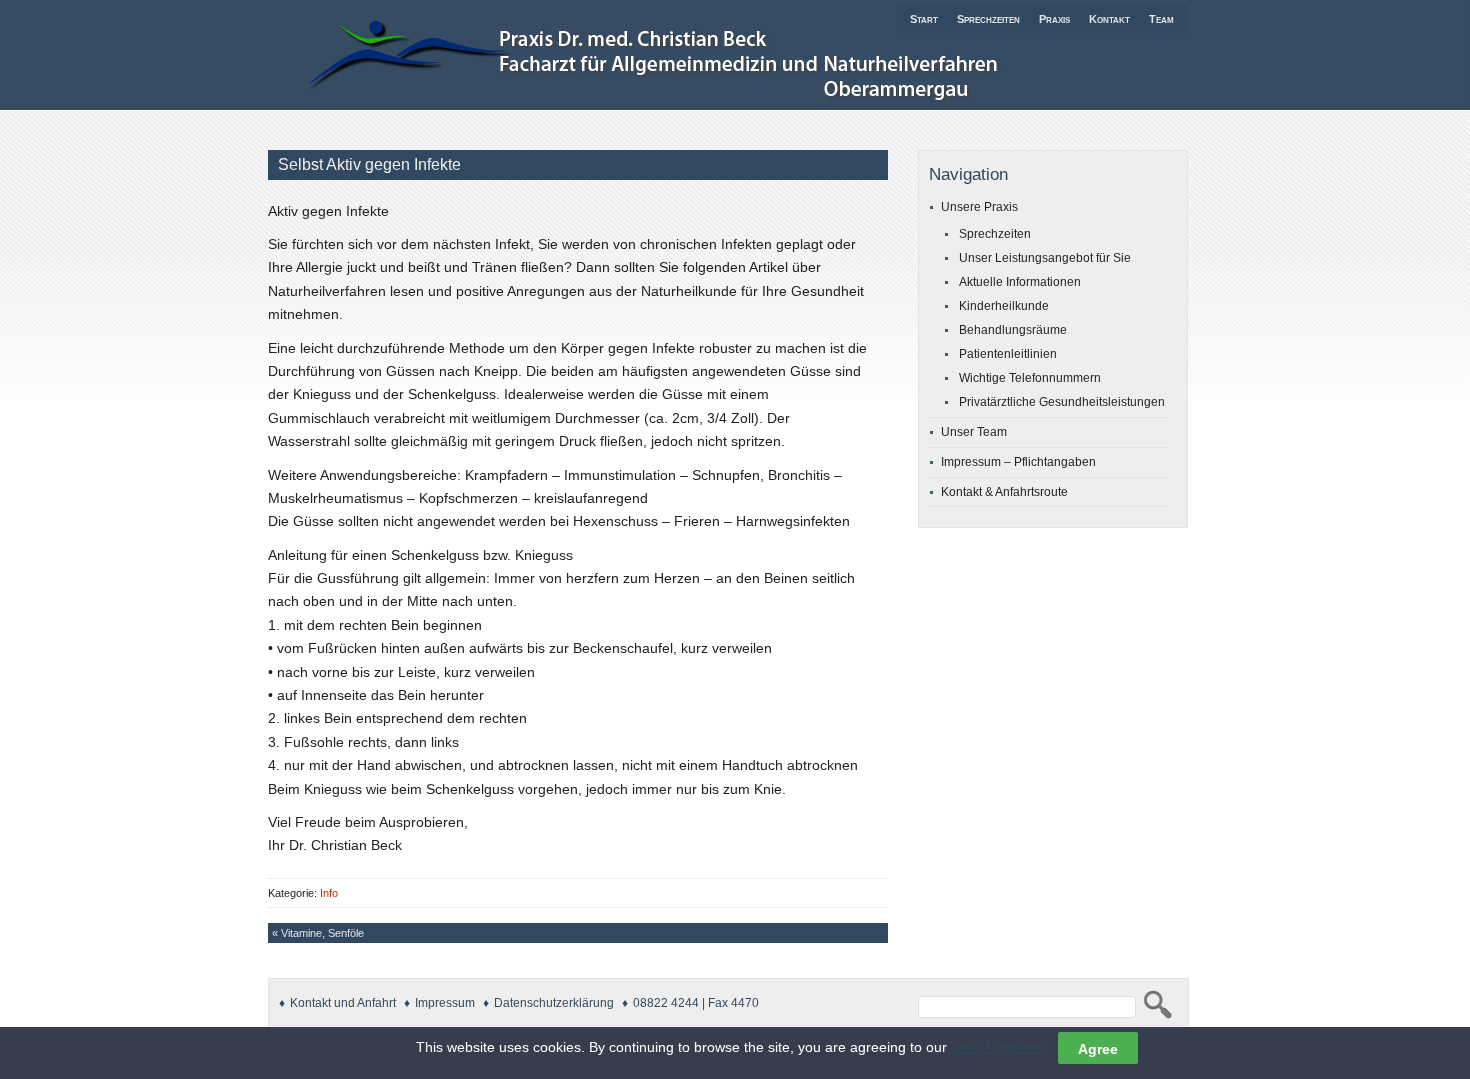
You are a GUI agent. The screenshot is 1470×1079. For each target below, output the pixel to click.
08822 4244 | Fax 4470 (696, 1003)
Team (1161, 19)
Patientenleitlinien (1008, 354)
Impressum (445, 1003)
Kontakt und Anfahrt (343, 1003)
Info (329, 893)
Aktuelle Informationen (1020, 282)
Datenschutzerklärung (554, 1003)
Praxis (1054, 19)
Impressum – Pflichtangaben (1018, 462)
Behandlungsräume (1013, 330)
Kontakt (1109, 19)
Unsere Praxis (979, 207)
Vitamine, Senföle (322, 933)
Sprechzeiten (988, 19)
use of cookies (996, 1047)
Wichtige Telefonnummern (1030, 378)
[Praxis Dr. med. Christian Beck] (693, 106)
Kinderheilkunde (1004, 306)
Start (924, 19)
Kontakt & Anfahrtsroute (1004, 492)
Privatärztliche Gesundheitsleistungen (1062, 402)
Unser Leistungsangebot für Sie (1045, 258)
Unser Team (974, 432)
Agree (1098, 1048)
